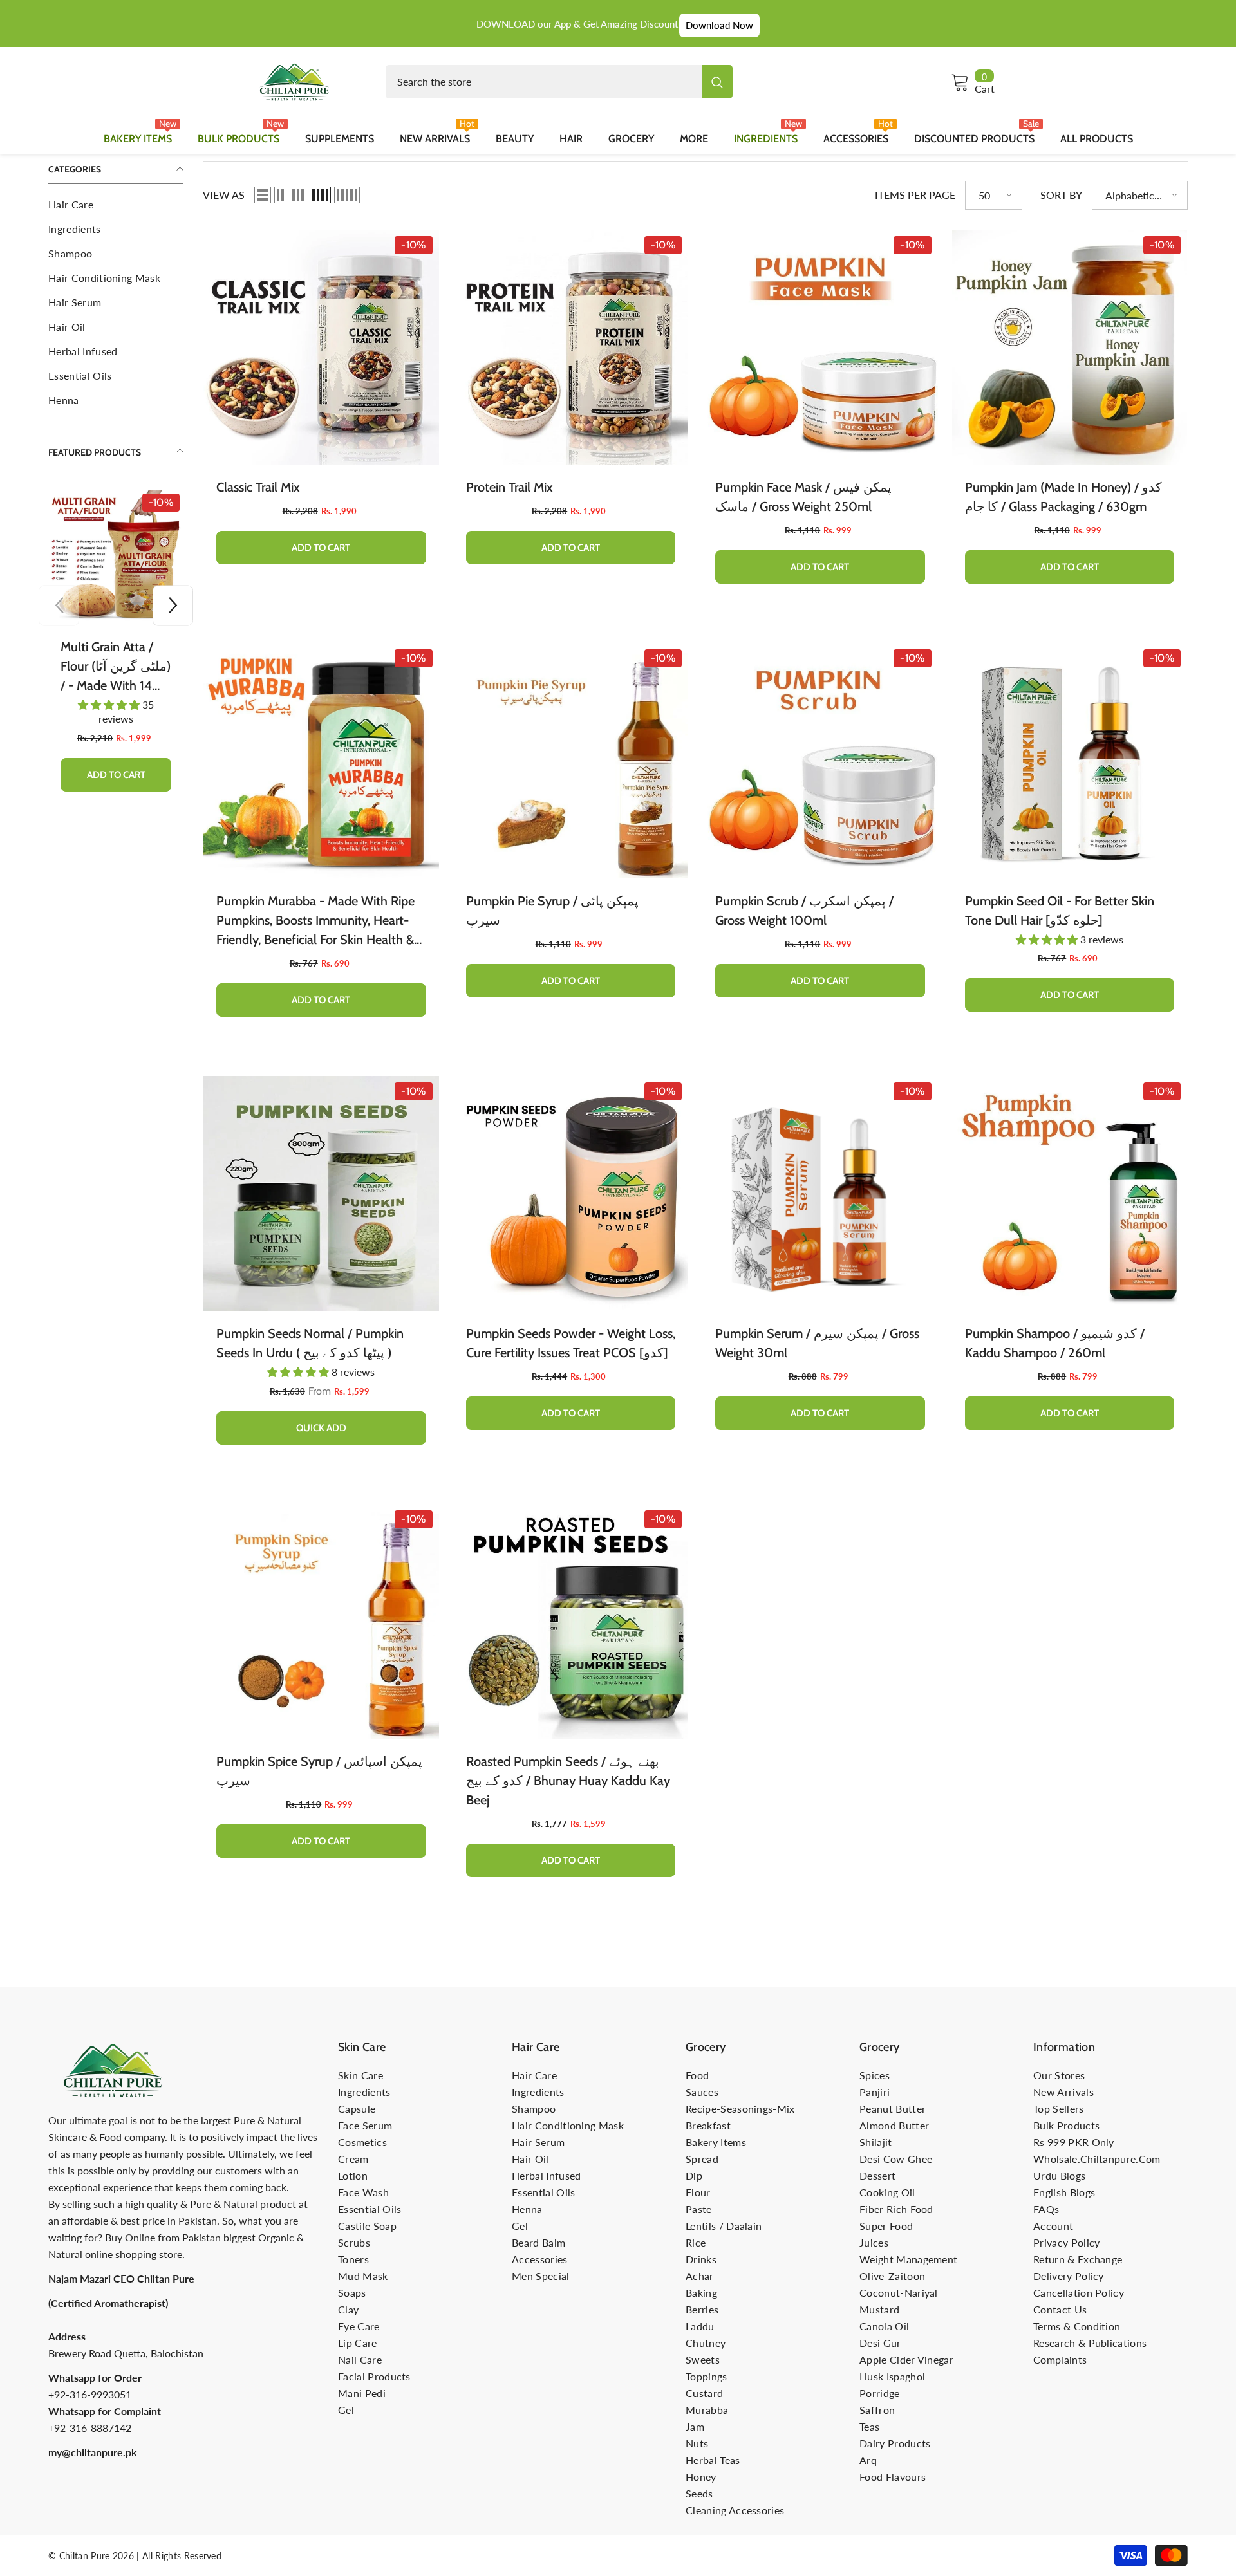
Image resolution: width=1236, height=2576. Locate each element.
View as (224, 195)
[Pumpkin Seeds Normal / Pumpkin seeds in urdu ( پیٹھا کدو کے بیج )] (321, 1194)
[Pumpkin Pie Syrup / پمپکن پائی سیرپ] (571, 761)
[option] (116, 636)
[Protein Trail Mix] (571, 347)
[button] (59, 605)
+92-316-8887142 (90, 2428)
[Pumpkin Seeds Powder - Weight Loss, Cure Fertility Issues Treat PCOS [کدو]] (571, 1194)
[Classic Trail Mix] (321, 347)
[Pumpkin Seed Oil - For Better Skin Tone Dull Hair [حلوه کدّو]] (1070, 761)
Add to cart (116, 746)
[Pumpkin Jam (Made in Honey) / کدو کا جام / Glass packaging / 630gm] (1070, 347)
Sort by (1061, 195)
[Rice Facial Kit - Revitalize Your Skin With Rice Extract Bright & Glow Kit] (116, 557)
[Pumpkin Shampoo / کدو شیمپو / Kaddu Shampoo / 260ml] (1070, 1194)
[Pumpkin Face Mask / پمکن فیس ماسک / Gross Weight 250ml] (820, 347)
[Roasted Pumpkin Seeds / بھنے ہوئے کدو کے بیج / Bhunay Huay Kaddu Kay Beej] (571, 1622)
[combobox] (544, 82)
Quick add (321, 1428)
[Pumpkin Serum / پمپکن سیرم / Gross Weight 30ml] (820, 1194)
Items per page (915, 195)
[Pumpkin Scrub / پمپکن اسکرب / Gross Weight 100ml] (820, 761)
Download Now (719, 25)
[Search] (559, 82)
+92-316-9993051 (90, 2394)
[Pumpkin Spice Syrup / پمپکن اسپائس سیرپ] (321, 1622)
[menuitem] (116, 205)
